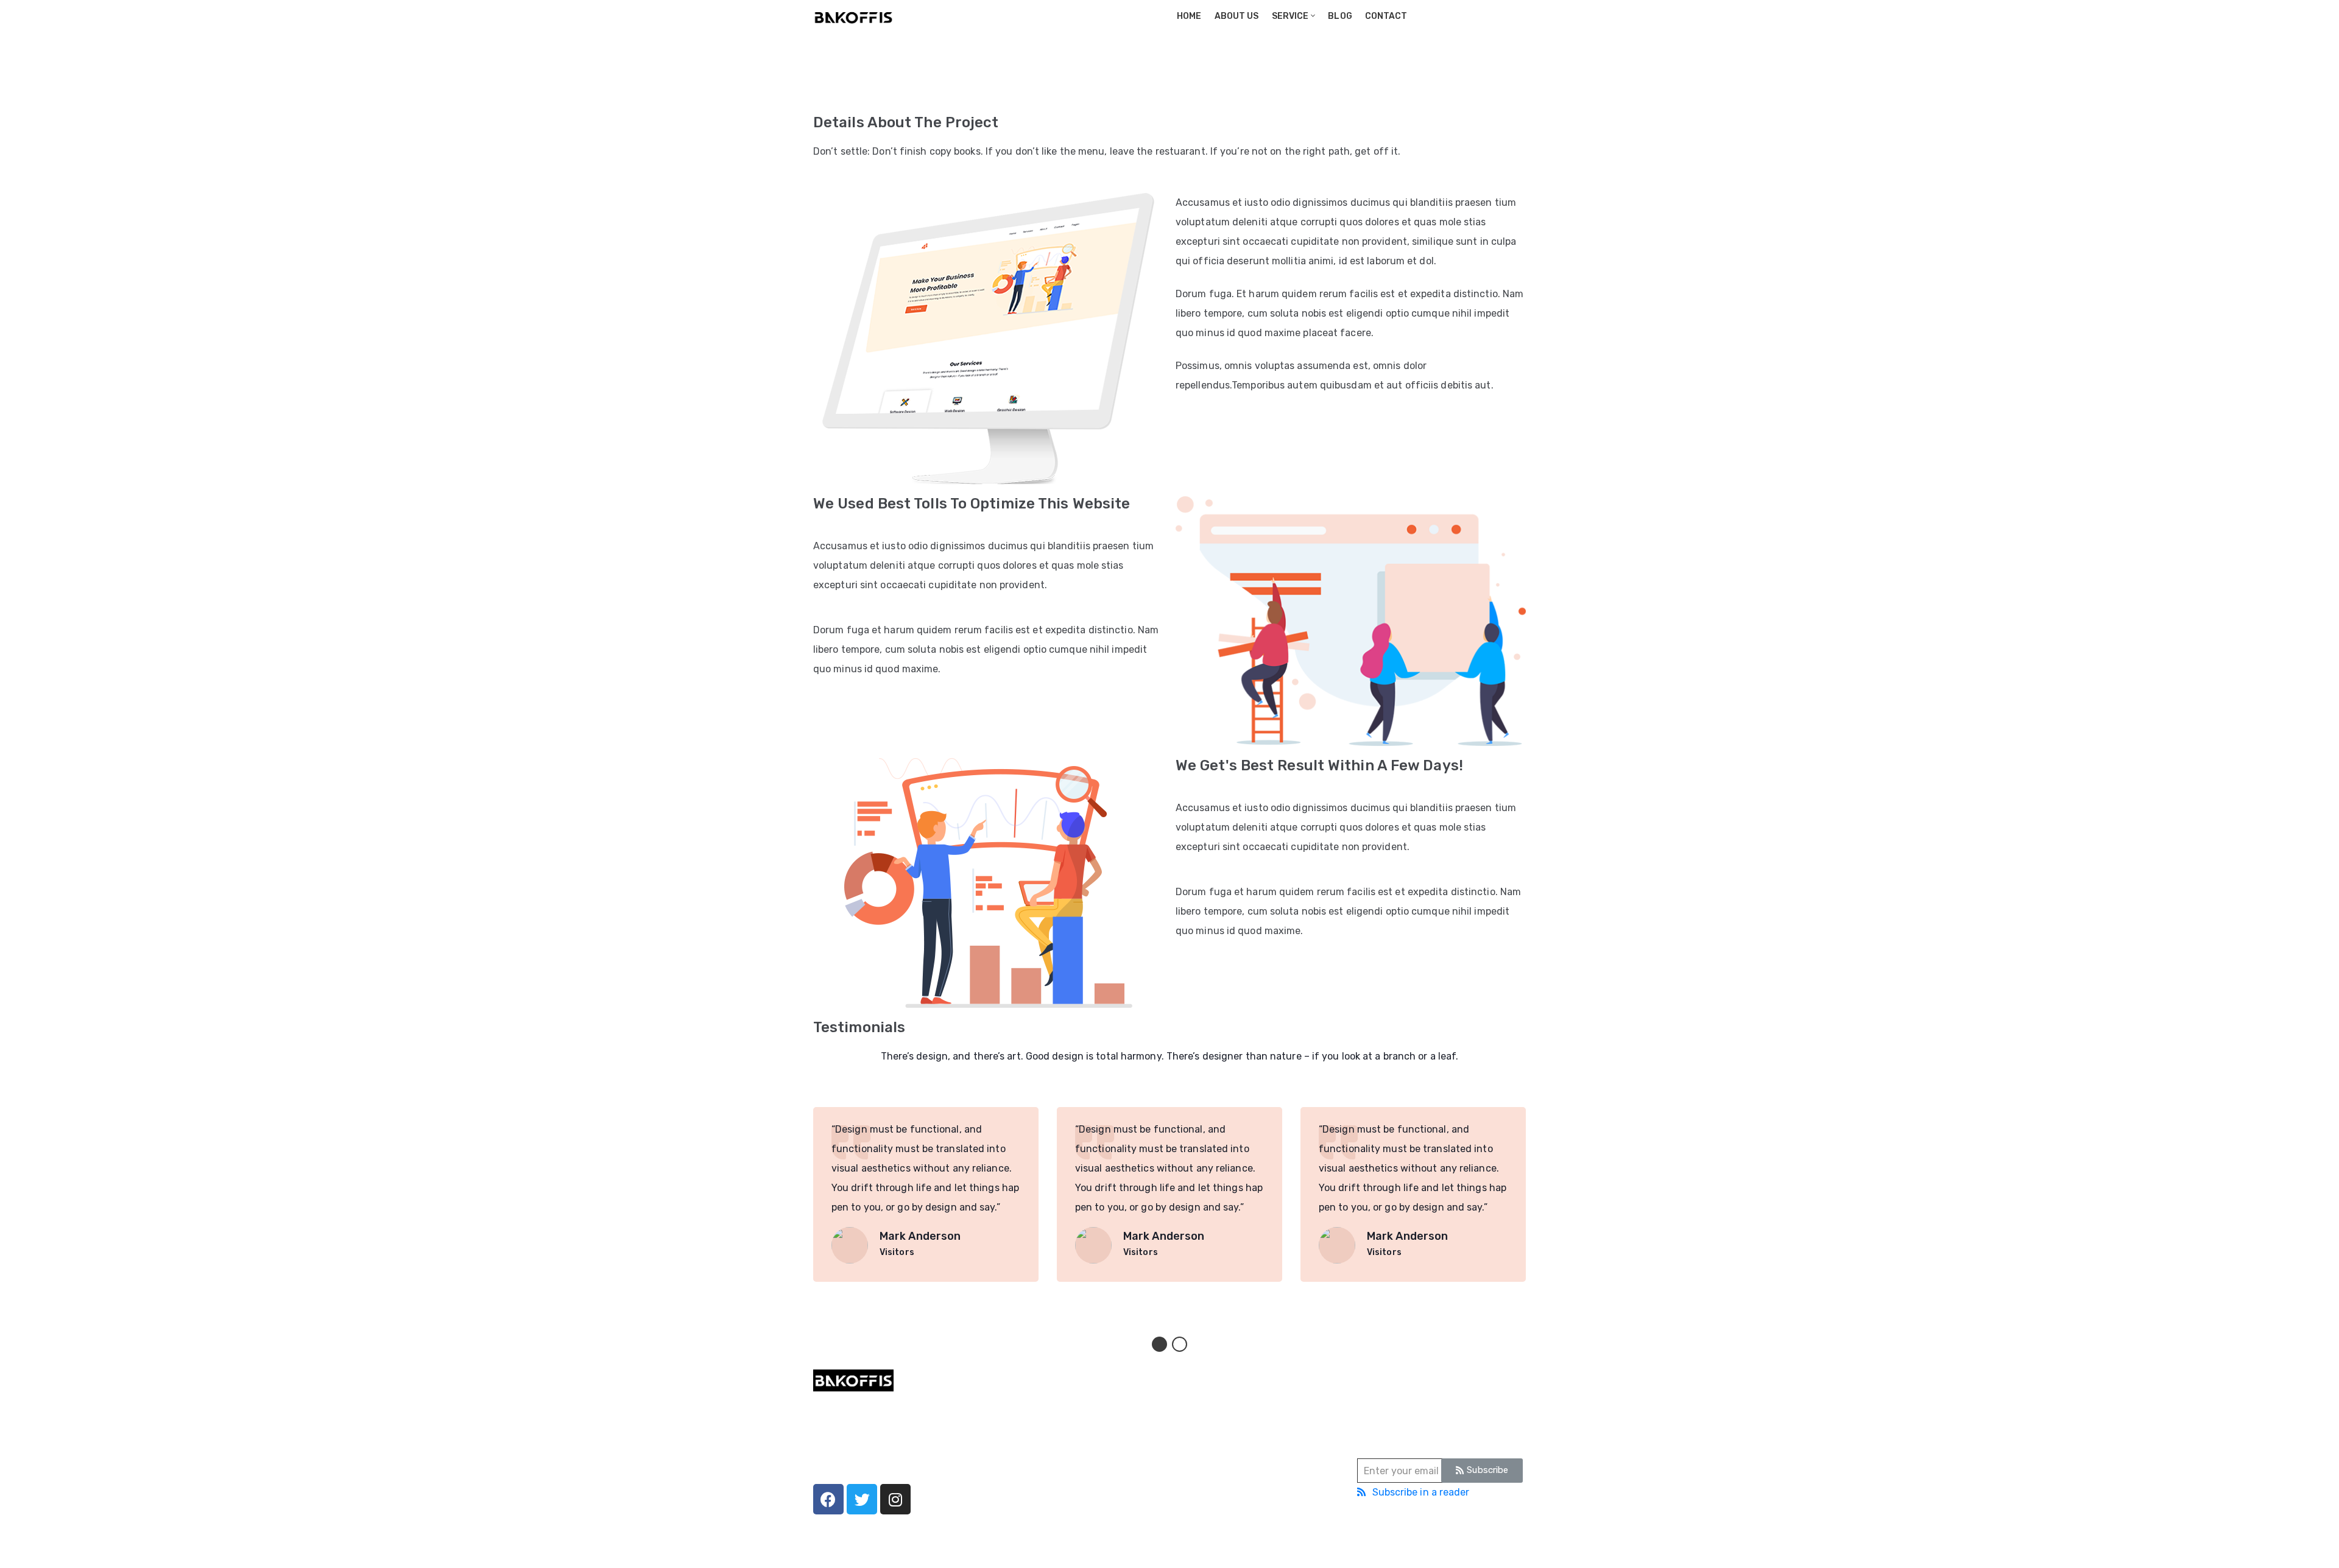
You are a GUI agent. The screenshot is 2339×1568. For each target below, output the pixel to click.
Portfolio (876, 92)
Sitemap (1236, 1546)
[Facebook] (828, 1499)
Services (1012, 1439)
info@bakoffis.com (1214, 1452)
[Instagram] (895, 1499)
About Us (1236, 16)
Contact (1385, 16)
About (1007, 1420)
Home (1188, 16)
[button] (1159, 1344)
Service (1289, 16)
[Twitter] (862, 1499)
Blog (1340, 16)
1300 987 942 (1204, 1418)
